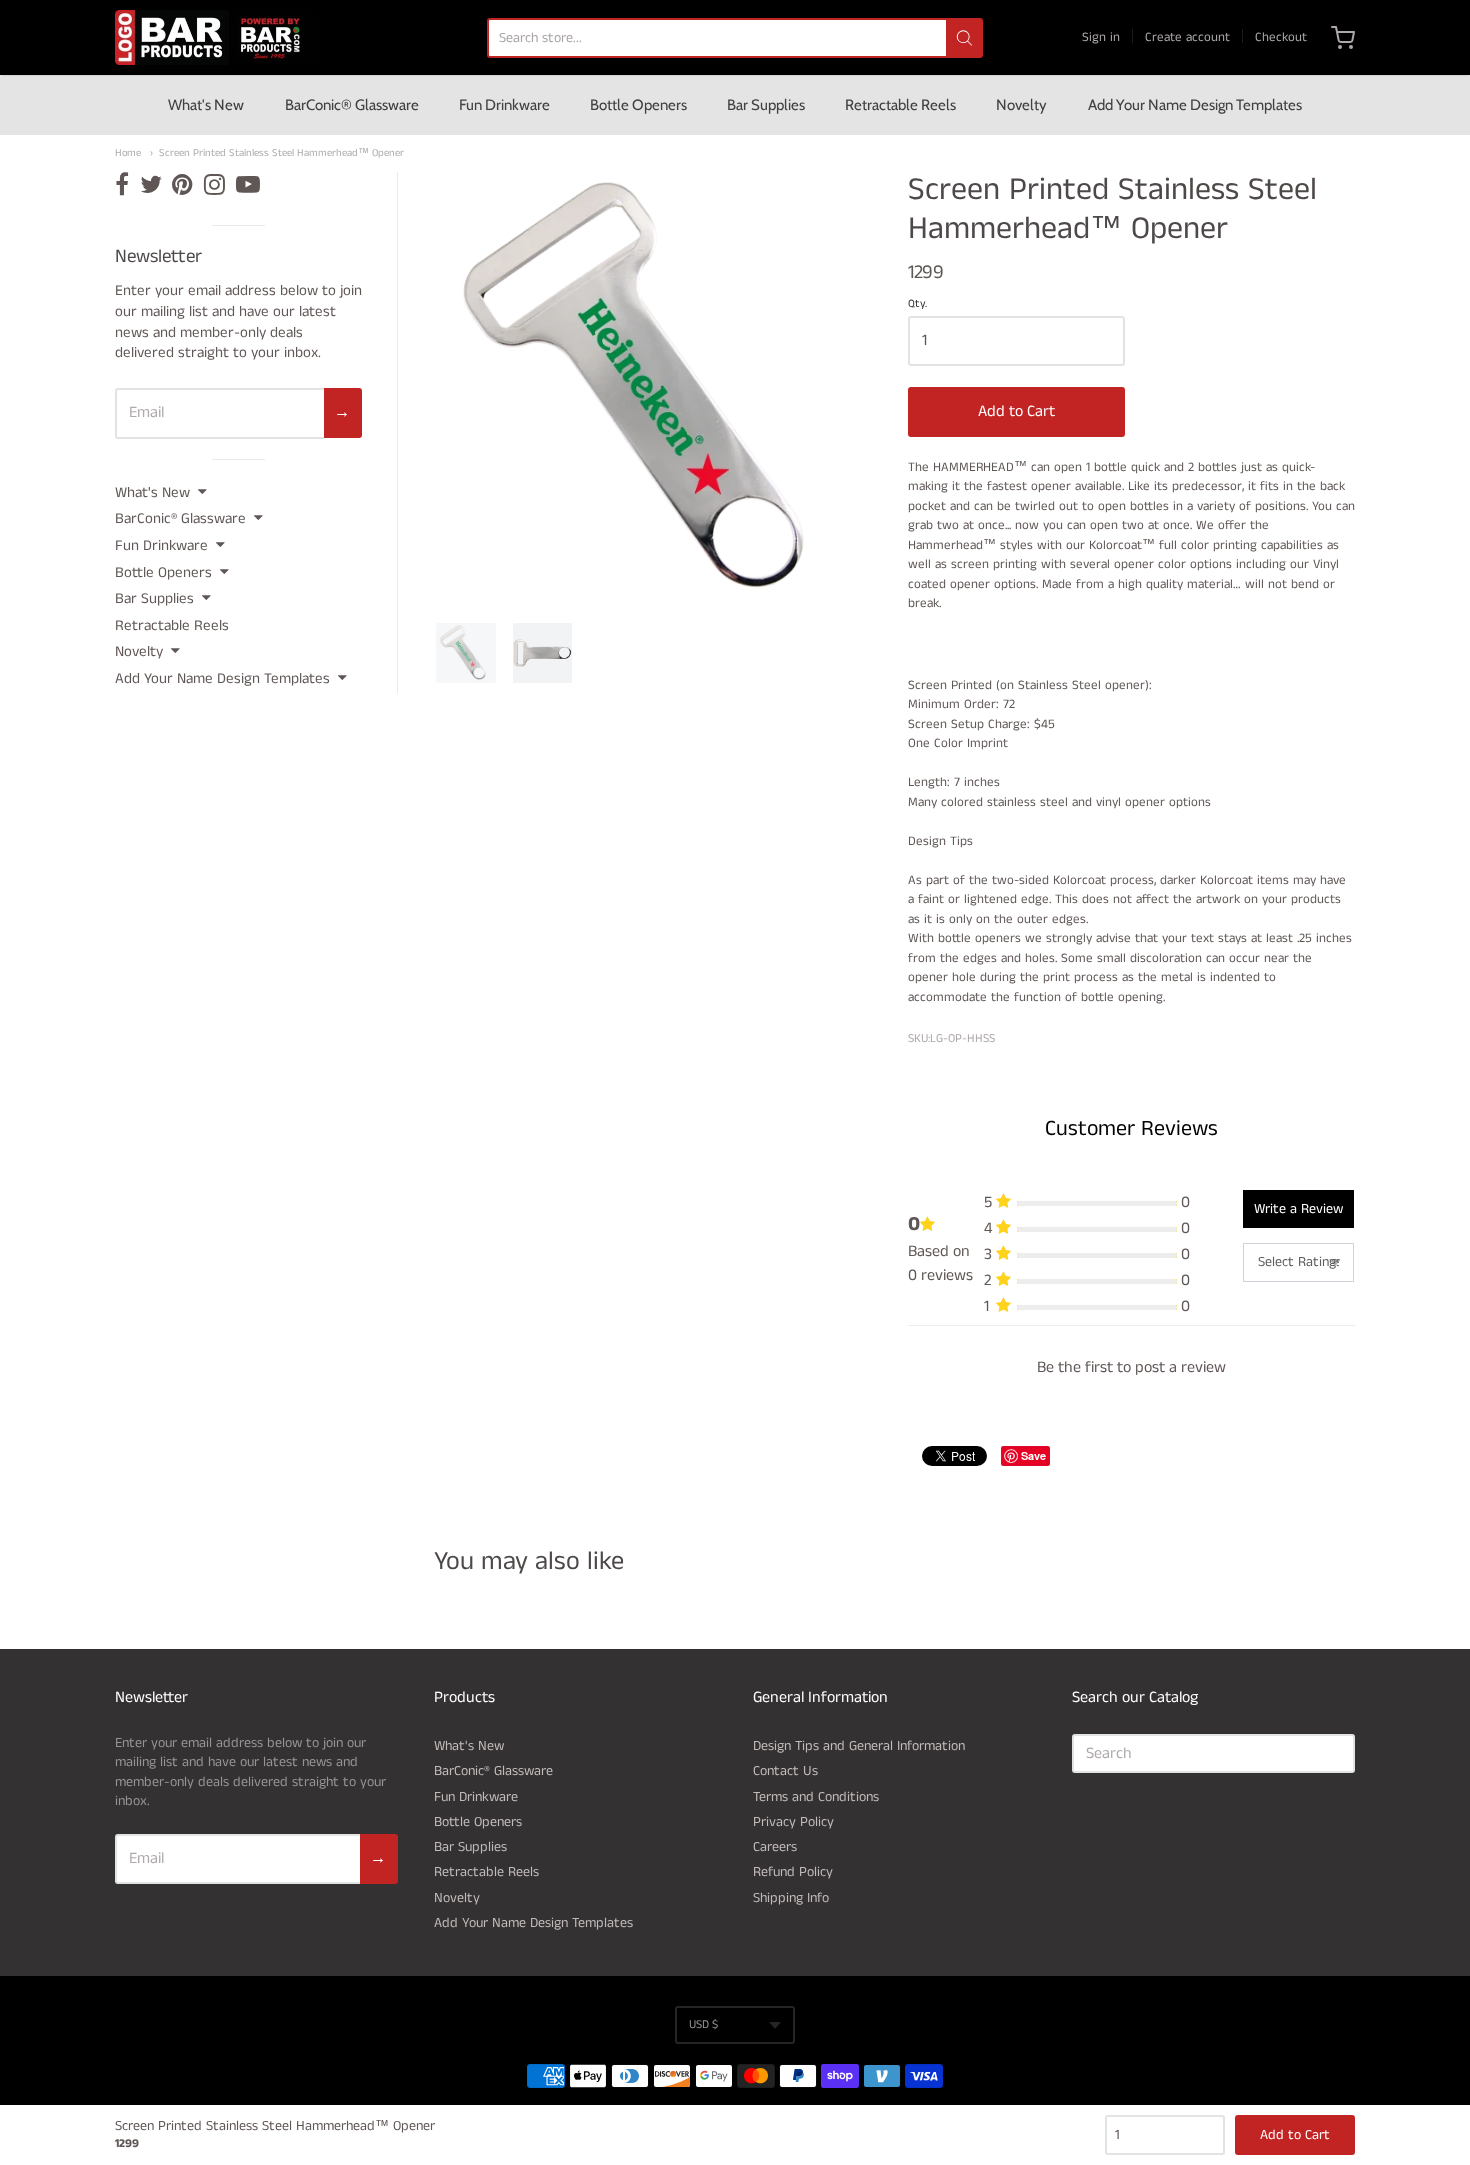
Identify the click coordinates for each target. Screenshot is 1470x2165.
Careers (775, 1847)
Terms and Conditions (816, 1797)
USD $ (703, 2024)
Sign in (1101, 37)
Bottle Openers (638, 105)
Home (128, 153)
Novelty (1021, 105)
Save (1033, 1455)
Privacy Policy (793, 1822)
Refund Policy (793, 1872)
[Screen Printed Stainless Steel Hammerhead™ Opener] (466, 653)
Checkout (1281, 37)
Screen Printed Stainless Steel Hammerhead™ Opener (281, 153)
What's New (206, 105)
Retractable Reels (900, 105)
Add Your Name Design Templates (1195, 105)
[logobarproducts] (217, 37)
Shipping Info (791, 1898)
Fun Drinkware (504, 105)
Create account (1187, 37)
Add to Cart (1016, 411)
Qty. (917, 305)
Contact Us (785, 1771)
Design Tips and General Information (859, 1746)
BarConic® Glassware (352, 105)
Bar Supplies (766, 105)
